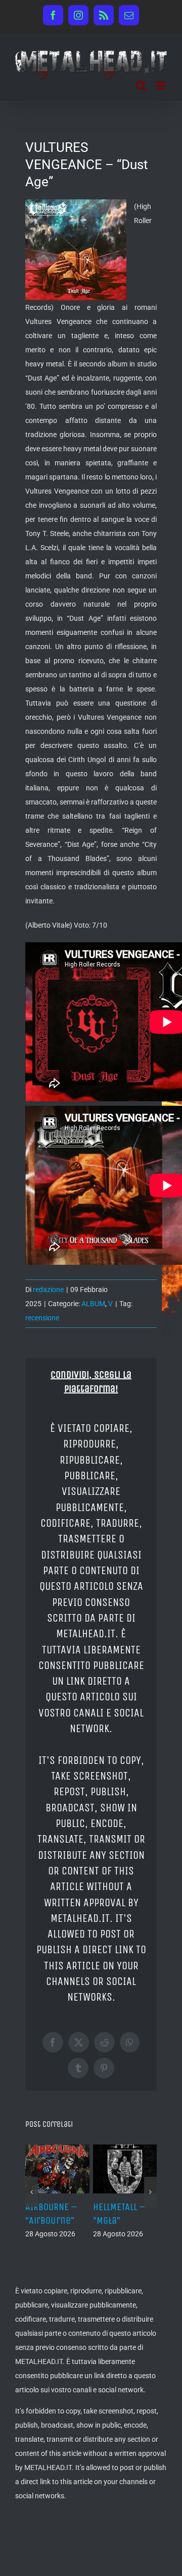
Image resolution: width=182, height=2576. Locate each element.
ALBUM (93, 1304)
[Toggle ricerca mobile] (141, 86)
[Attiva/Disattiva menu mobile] (162, 86)
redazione (48, 1290)
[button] (32, 2192)
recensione (42, 1318)
